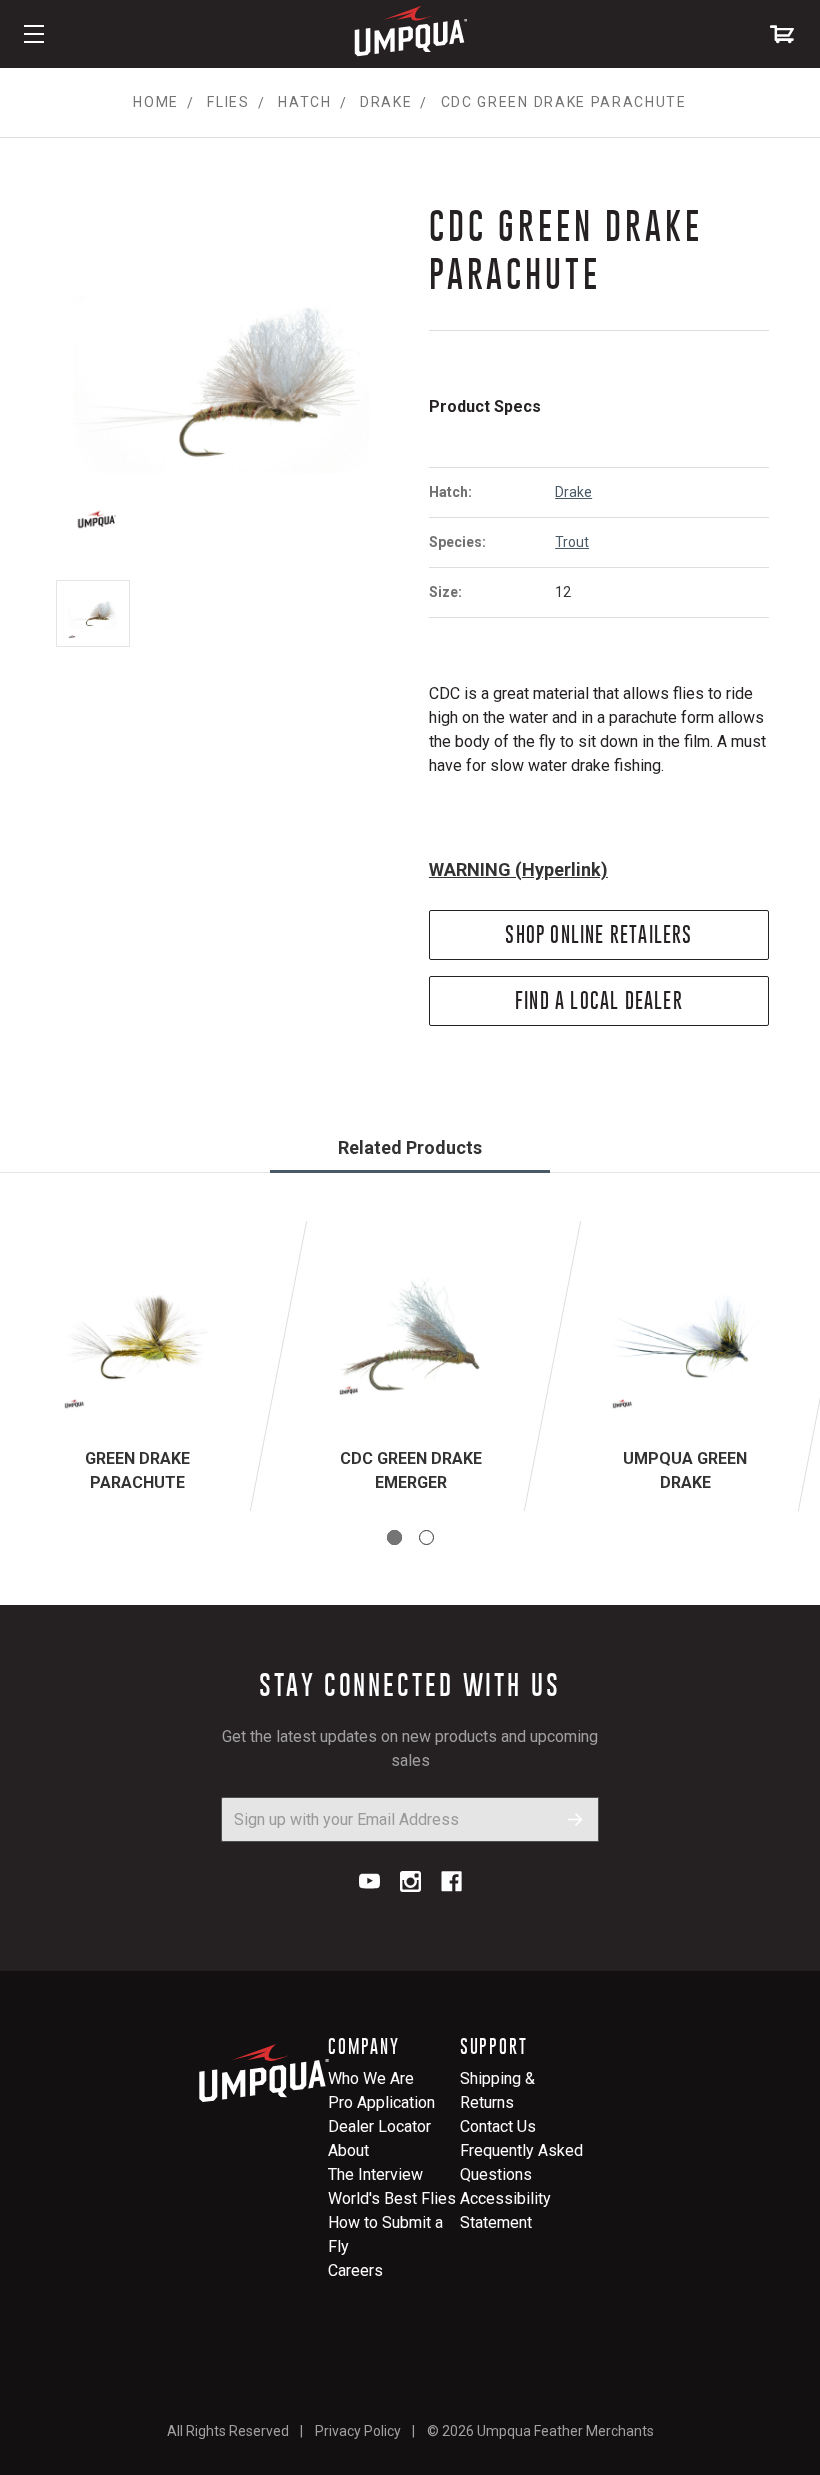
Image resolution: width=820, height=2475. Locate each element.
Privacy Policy (358, 2431)
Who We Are (371, 2078)
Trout (572, 542)
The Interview (375, 2174)
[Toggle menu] (34, 34)
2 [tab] (426, 1537)
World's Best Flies (392, 2198)
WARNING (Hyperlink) (518, 869)
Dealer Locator (379, 2126)
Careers (355, 2270)
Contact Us (498, 2126)
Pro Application (381, 2102)
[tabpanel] (137, 1366)
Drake (573, 492)
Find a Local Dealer (599, 1000)
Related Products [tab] (410, 1147)
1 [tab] (394, 1537)
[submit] (575, 1819)
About (348, 2150)
